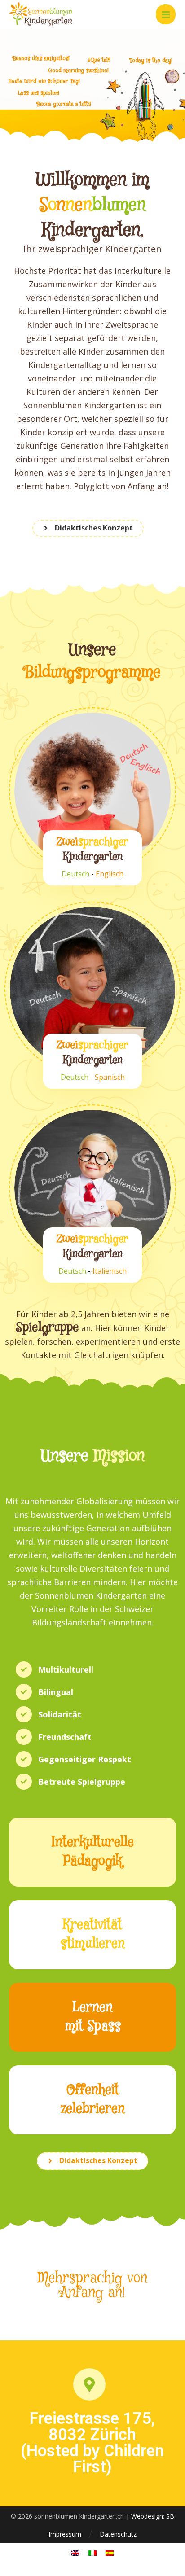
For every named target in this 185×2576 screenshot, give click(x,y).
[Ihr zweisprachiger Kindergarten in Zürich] (41, 14)
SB (170, 2516)
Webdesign (147, 2516)
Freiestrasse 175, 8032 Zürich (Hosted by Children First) (92, 2443)
